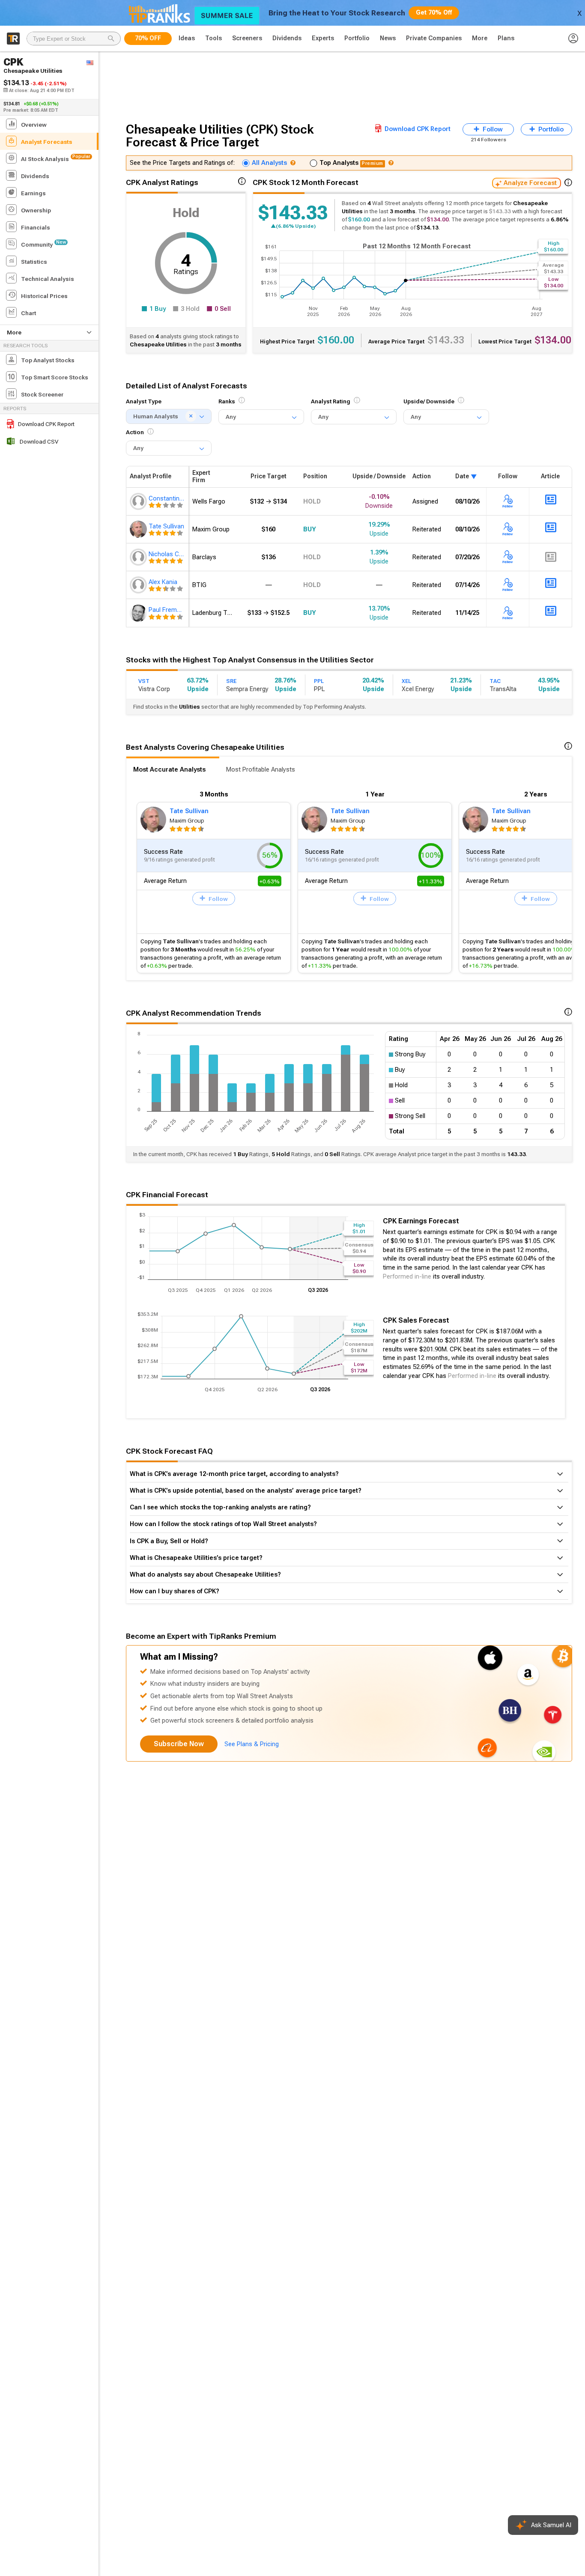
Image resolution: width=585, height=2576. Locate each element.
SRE (231, 681)
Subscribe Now (179, 1744)
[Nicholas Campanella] (139, 557)
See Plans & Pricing (252, 1744)
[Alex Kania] (139, 585)
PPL (319, 681)
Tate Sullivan (189, 811)
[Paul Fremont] (139, 613)
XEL (406, 681)
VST (144, 681)
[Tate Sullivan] (139, 529)
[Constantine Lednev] (139, 501)
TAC (495, 681)
